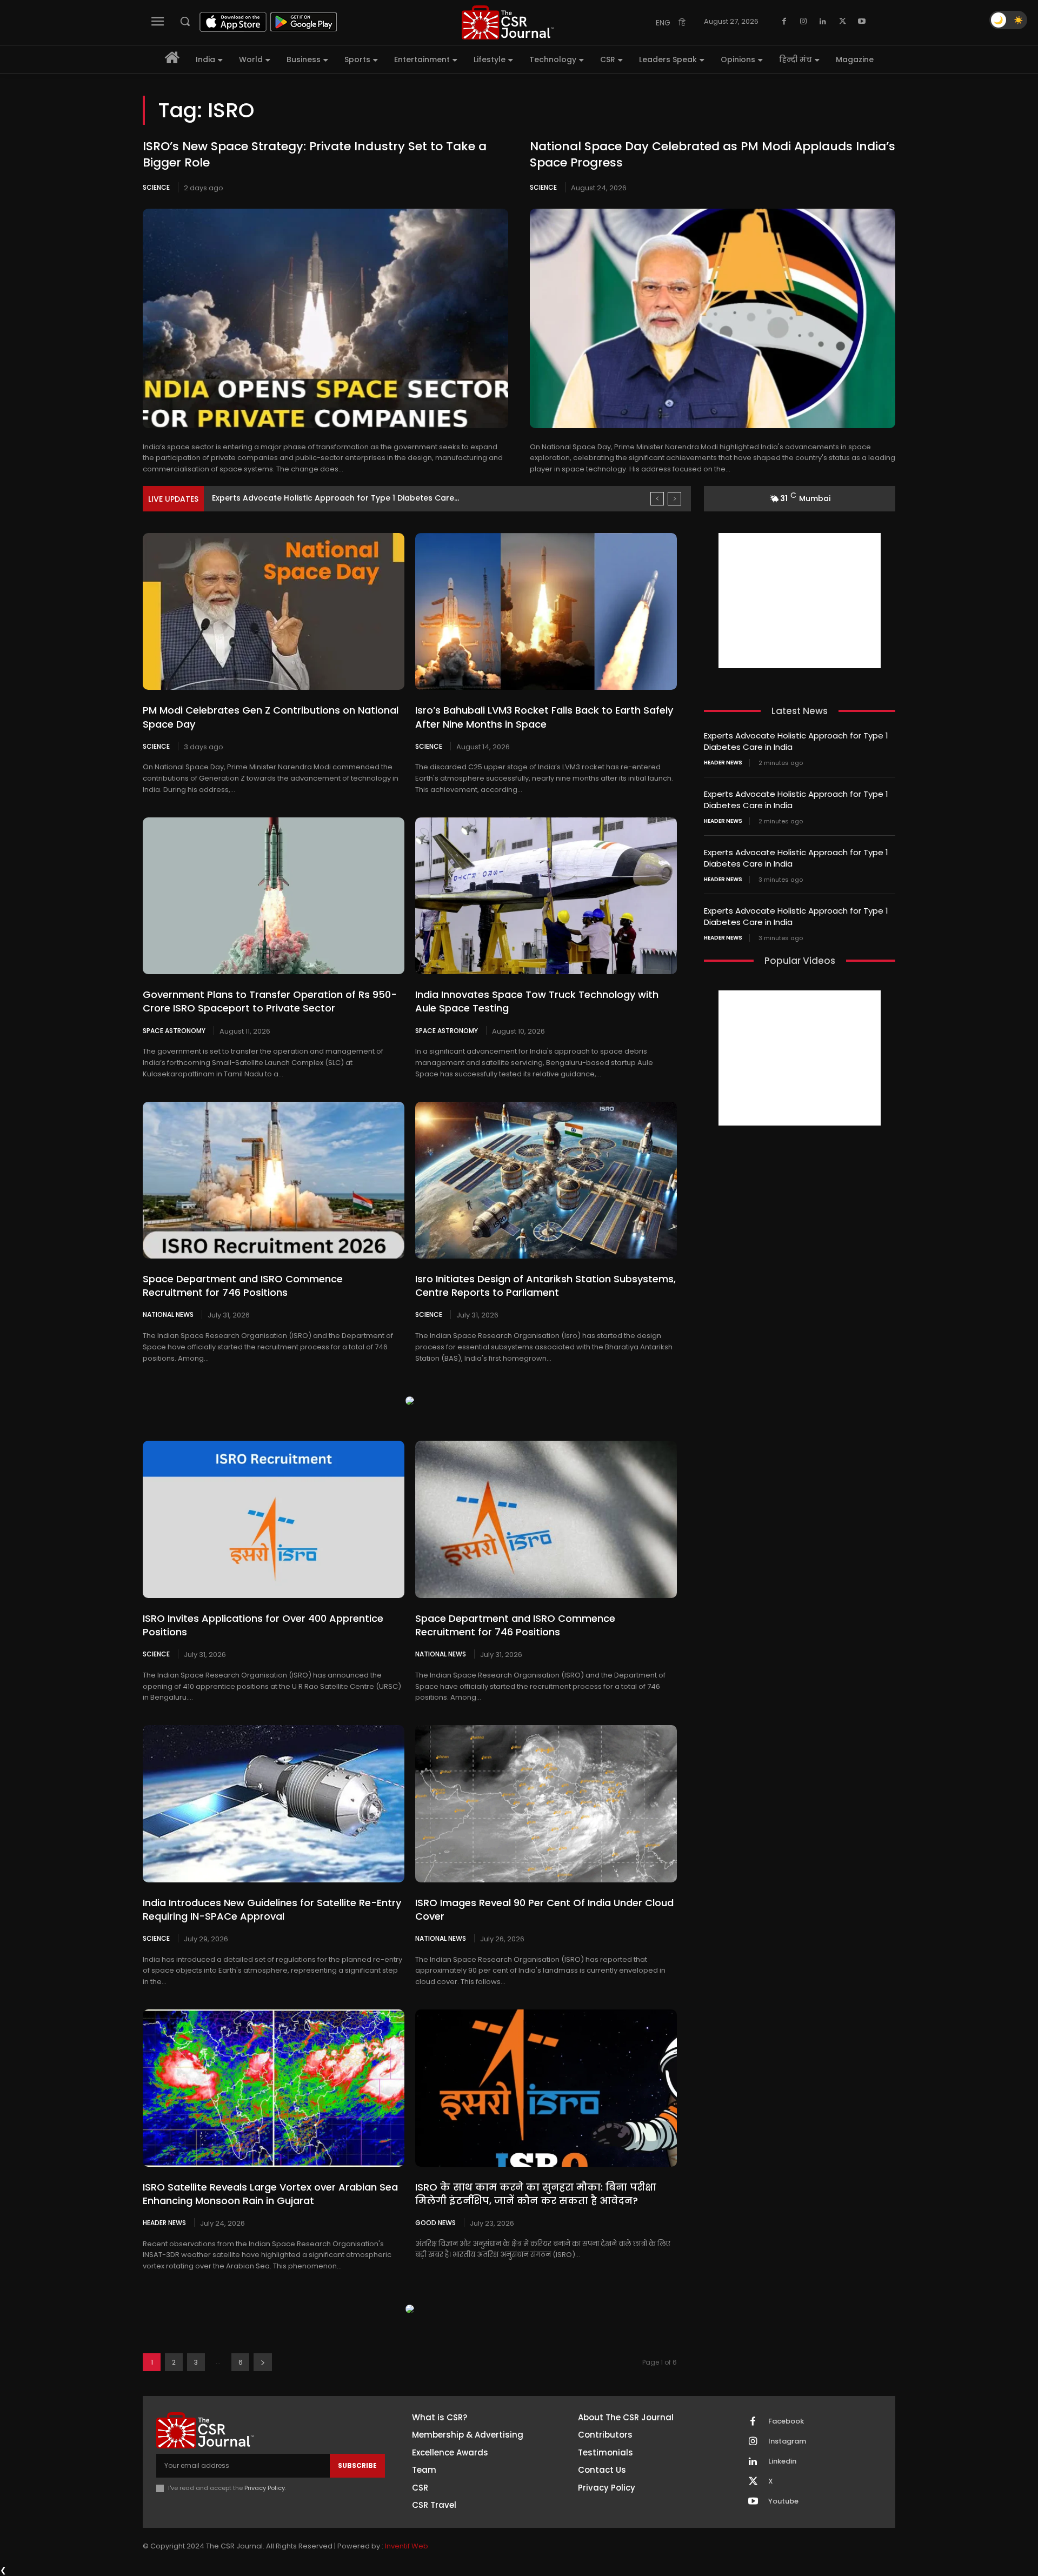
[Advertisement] (800, 601)
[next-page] (263, 2362)
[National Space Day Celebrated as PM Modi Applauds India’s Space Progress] (713, 318)
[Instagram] (803, 22)
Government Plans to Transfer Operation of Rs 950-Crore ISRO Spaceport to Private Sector (270, 1001)
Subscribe (357, 2465)
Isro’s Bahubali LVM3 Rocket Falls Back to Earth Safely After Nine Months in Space (544, 717)
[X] (842, 22)
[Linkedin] (823, 22)
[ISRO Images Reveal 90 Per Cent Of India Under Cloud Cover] (546, 1803)
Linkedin (782, 2461)
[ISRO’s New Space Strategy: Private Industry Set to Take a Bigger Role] (325, 318)
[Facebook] (784, 22)
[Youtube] (862, 22)
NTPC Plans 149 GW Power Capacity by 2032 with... (310, 498)
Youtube (783, 2501)
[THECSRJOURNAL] (508, 22)
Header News (164, 2222)
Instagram (787, 2441)
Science (156, 187)
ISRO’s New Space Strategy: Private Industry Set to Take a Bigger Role (315, 155)
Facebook (786, 2421)
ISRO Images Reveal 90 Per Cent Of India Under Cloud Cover (544, 1909)
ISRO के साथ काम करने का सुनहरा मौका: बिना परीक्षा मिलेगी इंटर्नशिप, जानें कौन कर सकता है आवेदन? (536, 2194)
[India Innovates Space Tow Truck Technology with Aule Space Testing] (546, 896)
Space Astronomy (174, 1030)
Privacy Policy (265, 2488)
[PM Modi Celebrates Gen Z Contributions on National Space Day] (274, 611)
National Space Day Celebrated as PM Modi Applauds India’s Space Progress (713, 155)
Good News (435, 2222)
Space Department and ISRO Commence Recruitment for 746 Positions (243, 1286)
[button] (185, 21)
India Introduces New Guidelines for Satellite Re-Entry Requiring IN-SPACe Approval (272, 1909)
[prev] (657, 499)
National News (168, 1314)
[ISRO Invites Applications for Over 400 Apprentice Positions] (274, 1519)
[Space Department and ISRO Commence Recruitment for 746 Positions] (274, 1180)
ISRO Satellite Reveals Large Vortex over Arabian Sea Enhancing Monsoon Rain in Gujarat (270, 2194)
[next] (674, 499)
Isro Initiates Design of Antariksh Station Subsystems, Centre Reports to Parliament (545, 1286)
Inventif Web (407, 2546)
